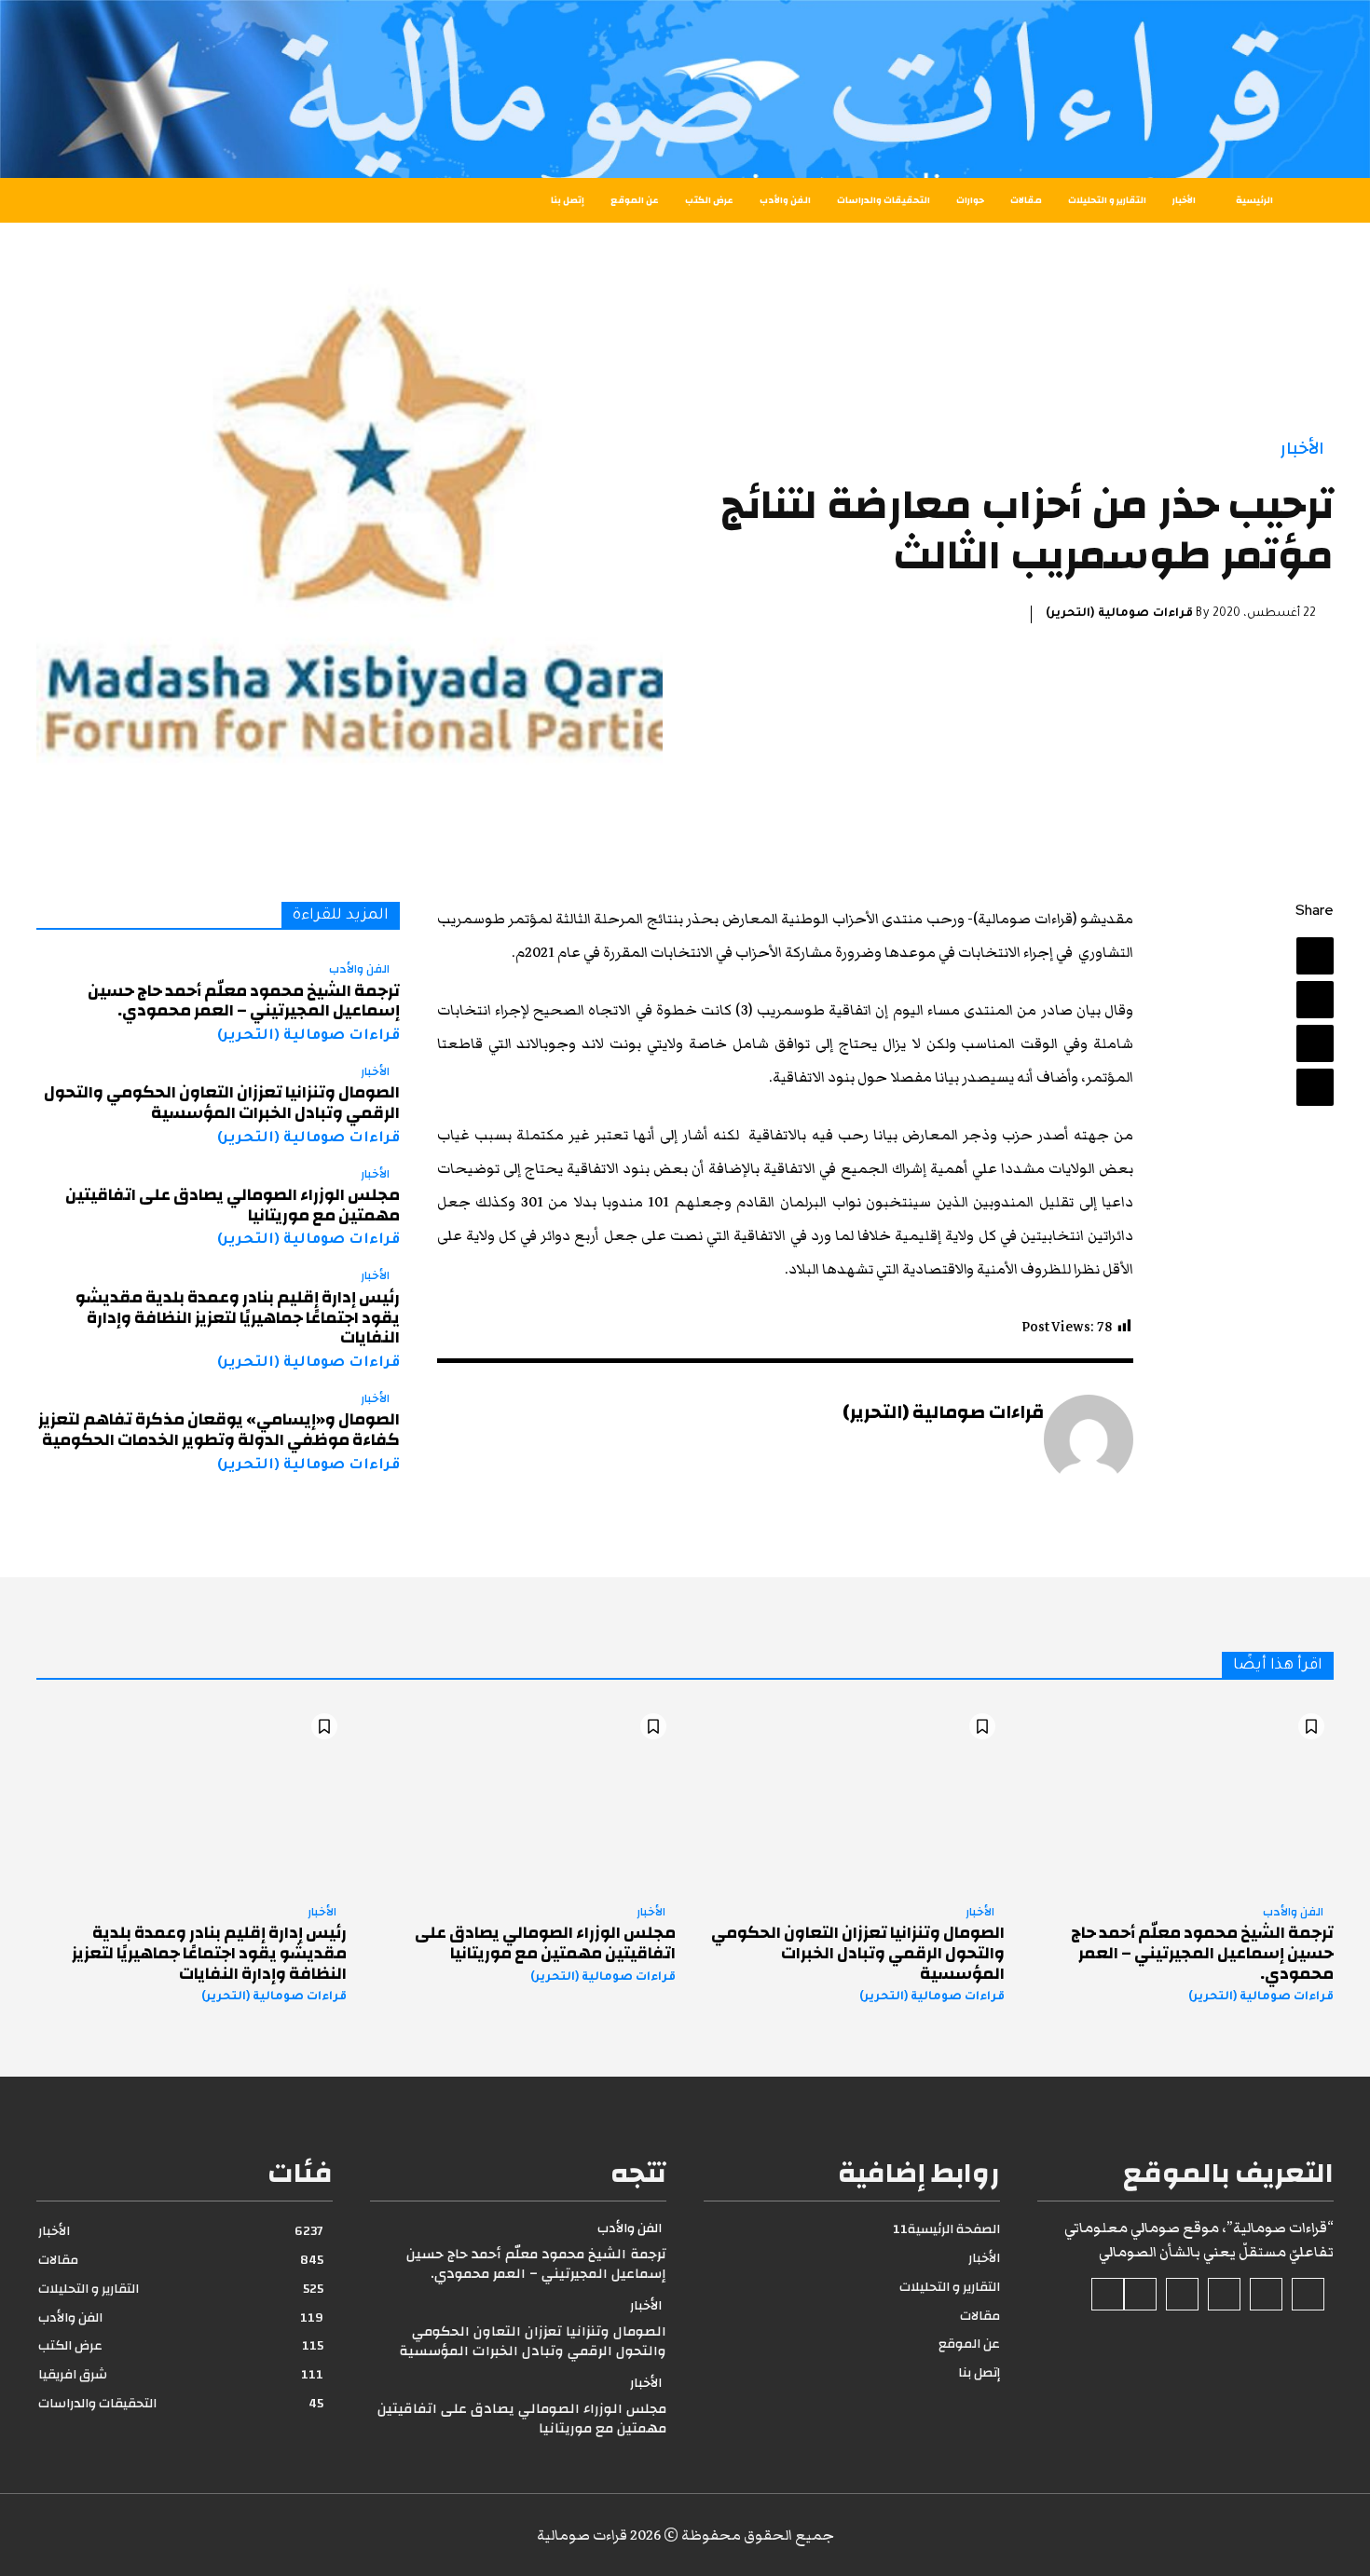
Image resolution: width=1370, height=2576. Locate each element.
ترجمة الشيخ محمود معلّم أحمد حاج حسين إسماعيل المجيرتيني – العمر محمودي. (244, 1001)
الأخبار (1302, 449)
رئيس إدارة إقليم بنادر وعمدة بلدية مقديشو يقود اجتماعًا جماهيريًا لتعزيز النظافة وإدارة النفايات (238, 1317)
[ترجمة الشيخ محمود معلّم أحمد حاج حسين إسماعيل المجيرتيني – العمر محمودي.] (1178, 1797)
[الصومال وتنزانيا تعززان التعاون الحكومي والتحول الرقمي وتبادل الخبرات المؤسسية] (849, 1797)
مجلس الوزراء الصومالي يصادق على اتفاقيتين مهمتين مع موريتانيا (233, 1205)
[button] (110, 200)
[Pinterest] (1315, 1043)
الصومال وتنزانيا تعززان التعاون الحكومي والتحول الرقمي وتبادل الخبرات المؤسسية (222, 1103)
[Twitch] (1182, 2294)
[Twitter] (1315, 1000)
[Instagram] (1266, 2294)
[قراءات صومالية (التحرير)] (1089, 1439)
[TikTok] (1224, 2294)
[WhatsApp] (1315, 1087)
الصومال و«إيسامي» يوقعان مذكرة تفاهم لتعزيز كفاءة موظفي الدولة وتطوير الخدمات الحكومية (219, 1430)
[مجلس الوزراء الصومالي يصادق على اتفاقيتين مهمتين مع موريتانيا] (521, 1797)
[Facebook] (1315, 956)
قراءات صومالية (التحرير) (1119, 614)
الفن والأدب (359, 970)
